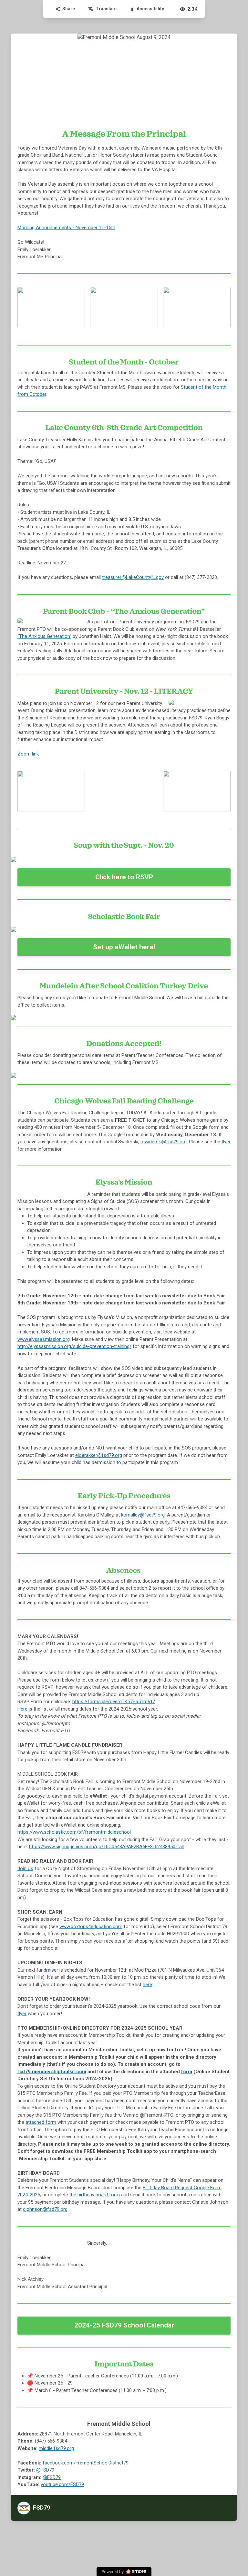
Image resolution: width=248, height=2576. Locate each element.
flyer (226, 1142)
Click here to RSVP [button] (124, 877)
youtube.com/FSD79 (62, 2484)
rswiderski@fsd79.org (164, 1142)
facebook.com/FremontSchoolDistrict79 (86, 2463)
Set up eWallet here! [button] (124, 947)
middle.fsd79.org (56, 2448)
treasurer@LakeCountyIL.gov (133, 577)
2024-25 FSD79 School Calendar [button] (124, 2325)
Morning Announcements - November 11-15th (66, 228)
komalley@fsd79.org (143, 1515)
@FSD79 (45, 2470)
